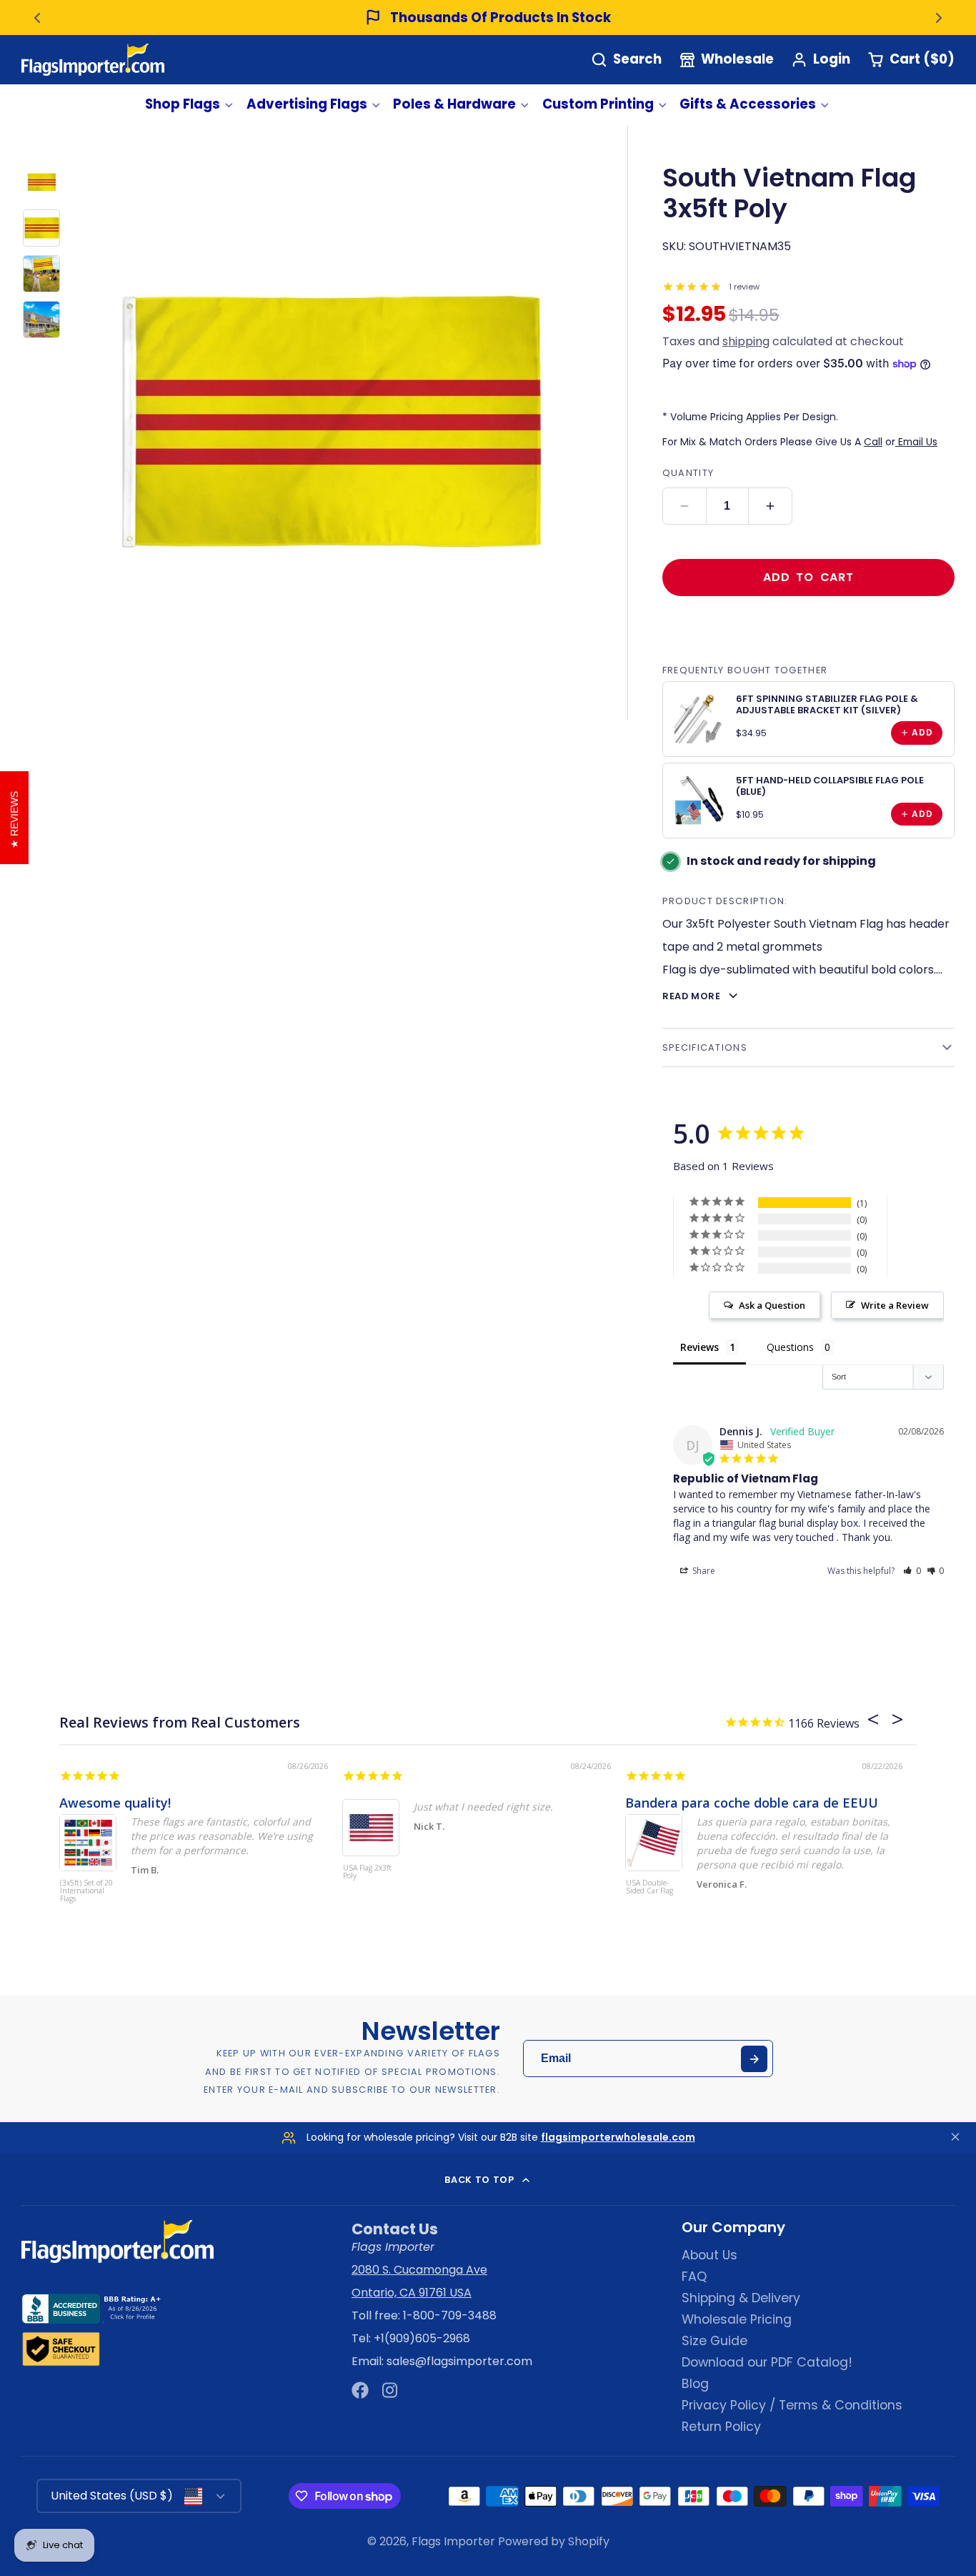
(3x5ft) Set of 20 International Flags (86, 1891)
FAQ (694, 2277)
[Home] (93, 60)
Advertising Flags (307, 104)
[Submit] (754, 2059)
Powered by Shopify (554, 2541)
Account (821, 60)
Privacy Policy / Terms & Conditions (792, 2405)
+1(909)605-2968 (422, 2338)
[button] (912, 1571)
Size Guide (714, 2341)
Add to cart (808, 577)
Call (873, 442)
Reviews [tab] (699, 1347)
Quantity (688, 473)
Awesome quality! (115, 1803)
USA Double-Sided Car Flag (649, 1887)
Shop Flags (183, 104)
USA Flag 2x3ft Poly (367, 1872)
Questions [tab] (790, 1347)
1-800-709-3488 (450, 2315)
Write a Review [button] (895, 1305)
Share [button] (703, 1571)
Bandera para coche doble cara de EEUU (752, 1803)
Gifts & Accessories (748, 104)
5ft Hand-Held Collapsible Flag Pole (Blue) (830, 786)
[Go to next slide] (939, 18)
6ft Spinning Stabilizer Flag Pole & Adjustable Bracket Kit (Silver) (827, 704)
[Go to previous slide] (37, 18)
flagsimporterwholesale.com (618, 2137)
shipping (746, 341)
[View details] (699, 718)
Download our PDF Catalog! (767, 2362)
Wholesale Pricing (737, 2319)
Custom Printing (598, 104)
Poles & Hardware (454, 104)
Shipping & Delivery (741, 2298)
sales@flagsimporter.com (459, 2361)
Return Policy (721, 2427)
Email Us (916, 442)
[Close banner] (955, 2137)
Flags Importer (453, 2541)
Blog (695, 2384)
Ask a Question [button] (772, 1305)
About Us (709, 2255)
